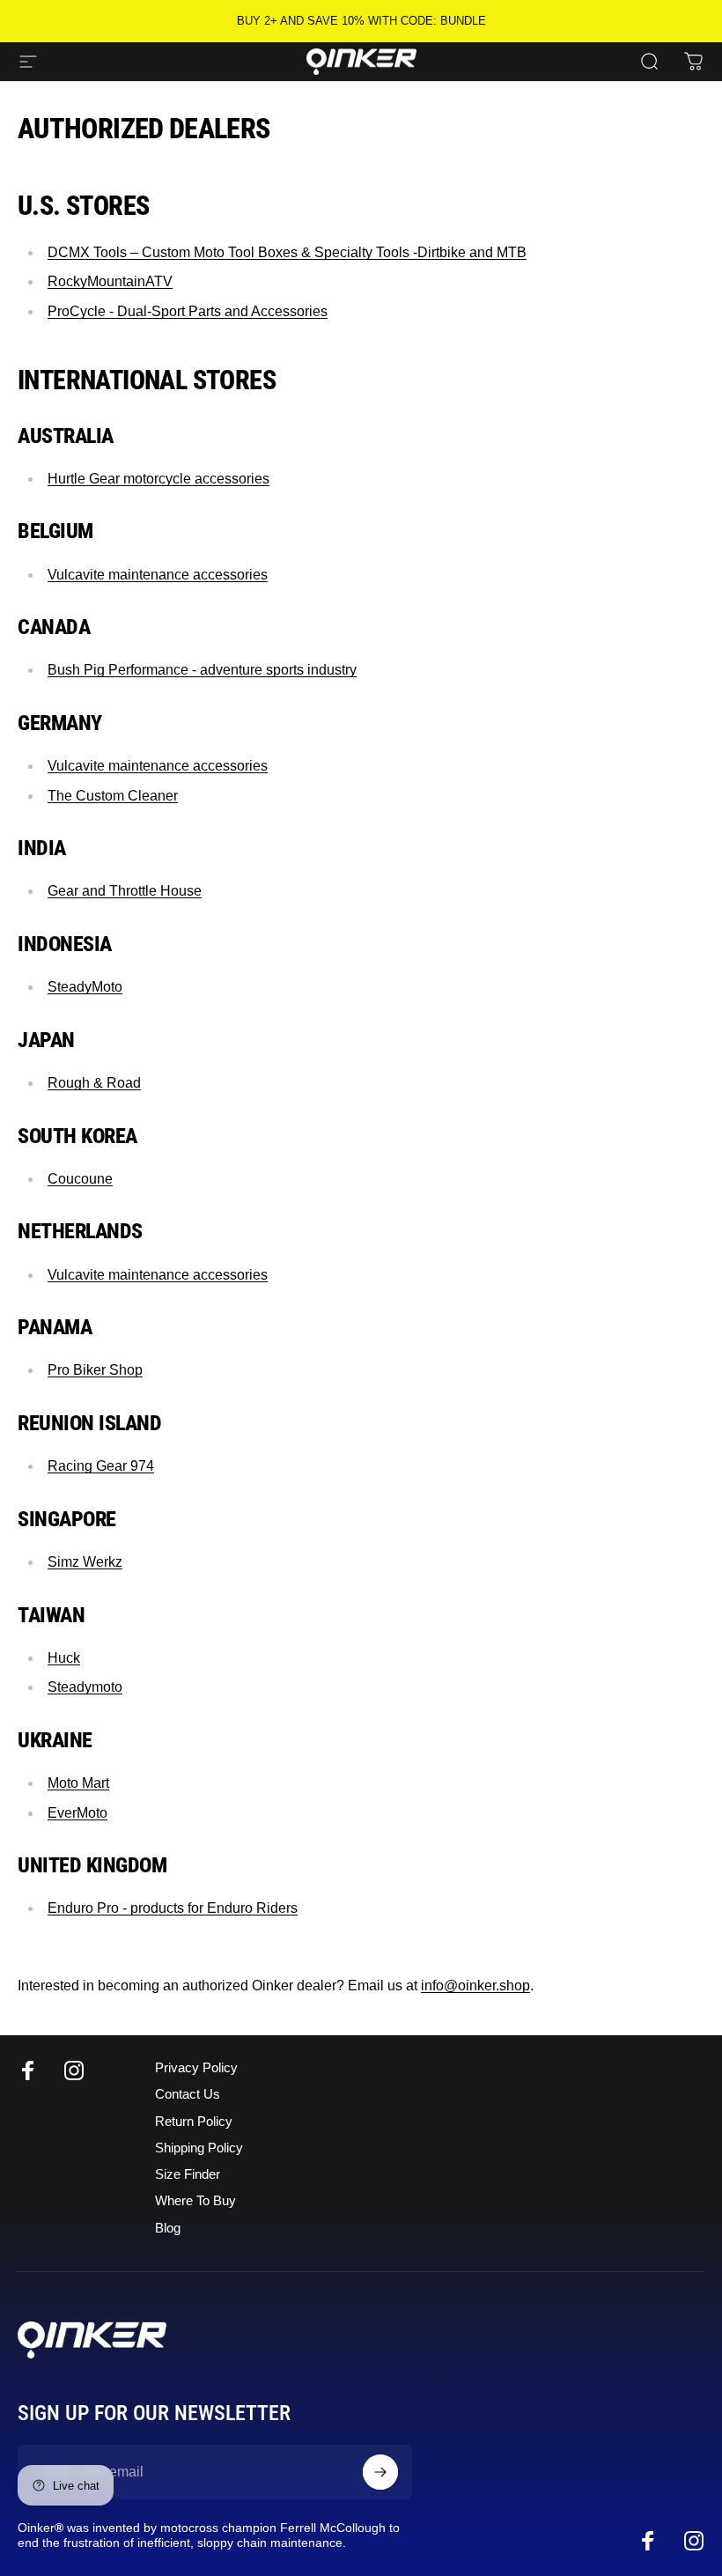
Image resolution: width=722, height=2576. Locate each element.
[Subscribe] (380, 2472)
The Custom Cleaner (113, 796)
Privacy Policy (196, 2068)
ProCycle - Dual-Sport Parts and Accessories (188, 311)
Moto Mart (78, 1783)
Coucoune (80, 1179)
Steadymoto (85, 1687)
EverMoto (77, 1813)
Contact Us (188, 2094)
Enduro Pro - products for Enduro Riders (173, 1908)
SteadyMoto (85, 987)
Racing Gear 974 (101, 1466)
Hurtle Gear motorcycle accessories (158, 479)
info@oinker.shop (475, 1986)
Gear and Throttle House (125, 891)
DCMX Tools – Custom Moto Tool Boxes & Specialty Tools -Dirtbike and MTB (287, 252)
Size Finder (188, 2174)
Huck (64, 1658)
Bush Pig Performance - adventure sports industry (202, 670)
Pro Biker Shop (95, 1370)
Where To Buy (195, 2201)
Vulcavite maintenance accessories (158, 575)
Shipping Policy (199, 2148)
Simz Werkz (85, 1562)
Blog (168, 2228)
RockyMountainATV (110, 281)
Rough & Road (94, 1083)
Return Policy (194, 2122)
